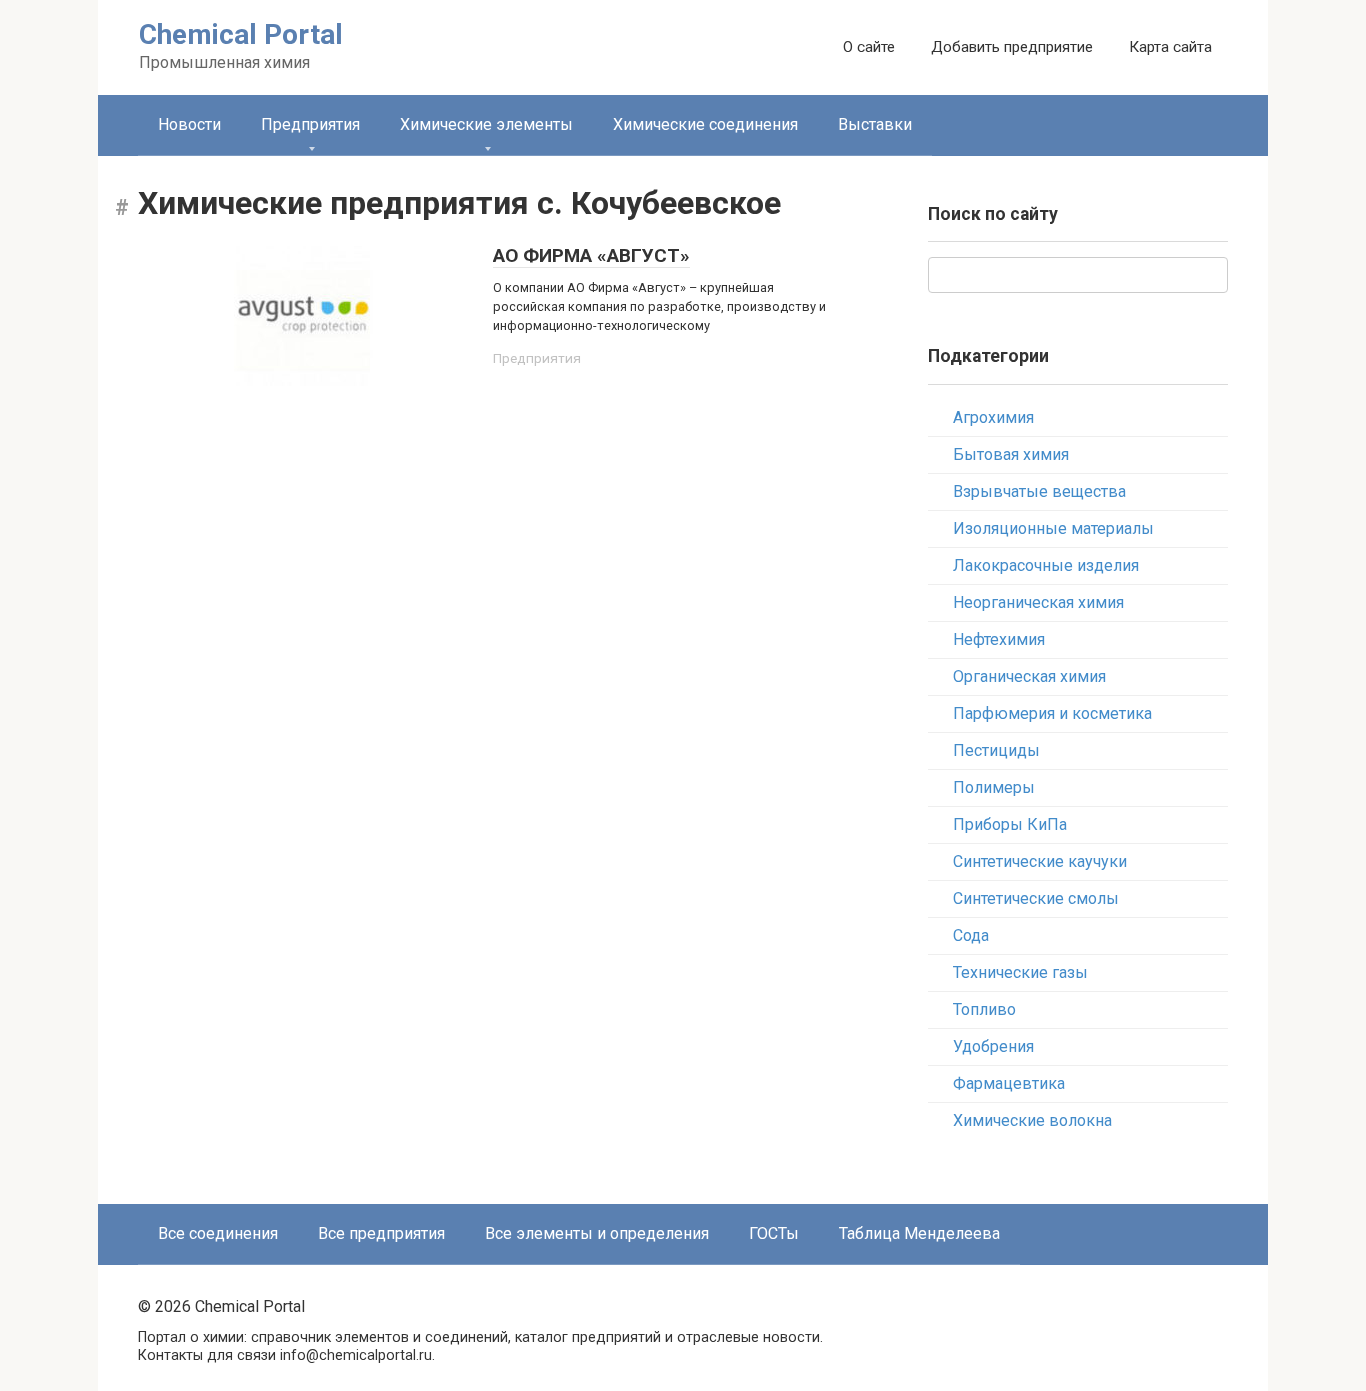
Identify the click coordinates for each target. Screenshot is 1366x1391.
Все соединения (218, 1233)
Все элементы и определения (597, 1233)
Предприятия (310, 124)
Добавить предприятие (1012, 47)
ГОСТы (774, 1233)
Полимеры (994, 787)
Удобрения (993, 1046)
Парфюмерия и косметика (1052, 713)
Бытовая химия (1011, 454)
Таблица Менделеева (919, 1233)
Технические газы (1020, 972)
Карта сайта (1170, 47)
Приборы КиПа (1010, 824)
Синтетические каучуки (1040, 861)
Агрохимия (993, 417)
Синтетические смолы (1036, 898)
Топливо (984, 1009)
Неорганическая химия (1038, 602)
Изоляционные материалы (1053, 528)
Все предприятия (381, 1233)
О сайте (869, 47)
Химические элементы (486, 124)
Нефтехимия (999, 639)
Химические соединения (705, 124)
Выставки (875, 124)
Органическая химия (1029, 676)
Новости (189, 124)
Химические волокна (1032, 1120)
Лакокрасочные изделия (1046, 565)
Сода (971, 935)
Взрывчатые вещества (1039, 491)
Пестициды (996, 750)
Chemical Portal (241, 34)
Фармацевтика (1009, 1083)
